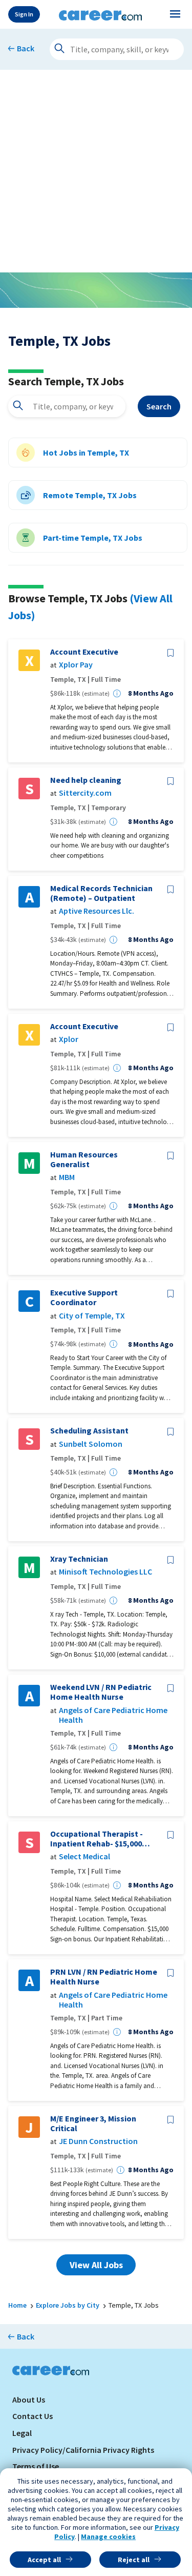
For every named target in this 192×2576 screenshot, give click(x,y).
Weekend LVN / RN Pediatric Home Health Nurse (101, 1692)
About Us (29, 2400)
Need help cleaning (86, 780)
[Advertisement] (96, 171)
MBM (67, 1177)
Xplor (69, 1039)
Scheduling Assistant (89, 1431)
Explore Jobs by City (68, 2305)
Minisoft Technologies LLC (105, 1572)
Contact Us (33, 2416)
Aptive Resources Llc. (97, 911)
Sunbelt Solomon (91, 1444)
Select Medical (84, 1856)
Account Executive (84, 652)
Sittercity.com (85, 793)
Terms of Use (36, 2466)
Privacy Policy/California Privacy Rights (83, 2450)
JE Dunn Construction (98, 2141)
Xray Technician (79, 1559)
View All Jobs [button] (96, 2265)
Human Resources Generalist (84, 1159)
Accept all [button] (44, 2560)
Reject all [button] (134, 2560)
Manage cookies (108, 2536)
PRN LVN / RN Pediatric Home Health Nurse (104, 1977)
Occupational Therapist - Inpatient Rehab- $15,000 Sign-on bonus (97, 1839)
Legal (22, 2433)
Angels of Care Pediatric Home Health (113, 1715)
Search (159, 406)
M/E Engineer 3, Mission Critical (93, 2123)
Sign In (24, 14)
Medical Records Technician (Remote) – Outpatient (101, 893)
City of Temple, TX (92, 1316)
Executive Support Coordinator (84, 1297)
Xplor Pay (76, 665)
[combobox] (67, 406)
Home (17, 2305)
